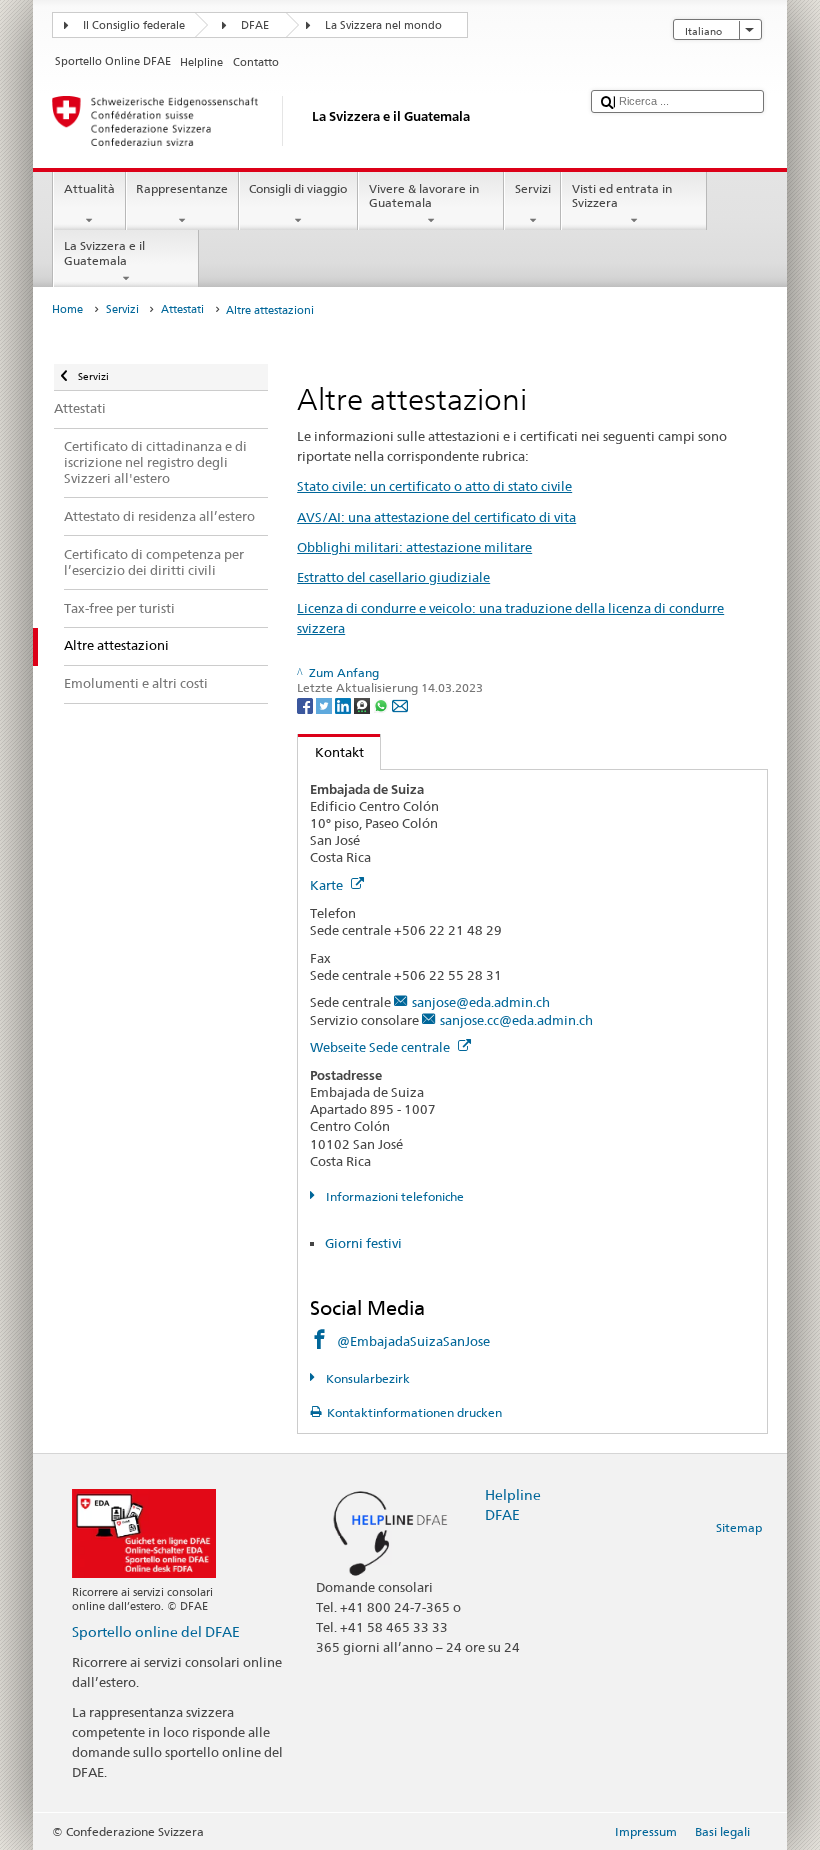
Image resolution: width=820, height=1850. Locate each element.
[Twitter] (325, 704)
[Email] (400, 704)
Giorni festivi (363, 1243)
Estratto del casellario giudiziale (393, 577)
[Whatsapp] (382, 704)
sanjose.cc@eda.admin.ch (516, 1020)
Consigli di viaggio (298, 188)
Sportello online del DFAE (156, 1631)
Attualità (89, 188)
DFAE (255, 25)
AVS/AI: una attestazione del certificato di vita (436, 517)
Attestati (182, 309)
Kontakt (331, 752)
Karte (328, 885)
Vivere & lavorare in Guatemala (424, 195)
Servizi (533, 188)
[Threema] (363, 704)
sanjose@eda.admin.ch (481, 1002)
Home (67, 309)
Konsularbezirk (366, 1378)
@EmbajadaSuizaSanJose (413, 1341)
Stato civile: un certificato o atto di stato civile (434, 486)
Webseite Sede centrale (381, 1047)
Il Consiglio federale (134, 25)
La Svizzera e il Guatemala (104, 252)
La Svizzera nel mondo (383, 25)
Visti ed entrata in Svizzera (622, 195)
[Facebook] (306, 704)
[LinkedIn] (344, 704)
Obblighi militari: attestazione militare (414, 547)
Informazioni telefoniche (393, 1196)
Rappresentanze (182, 188)
